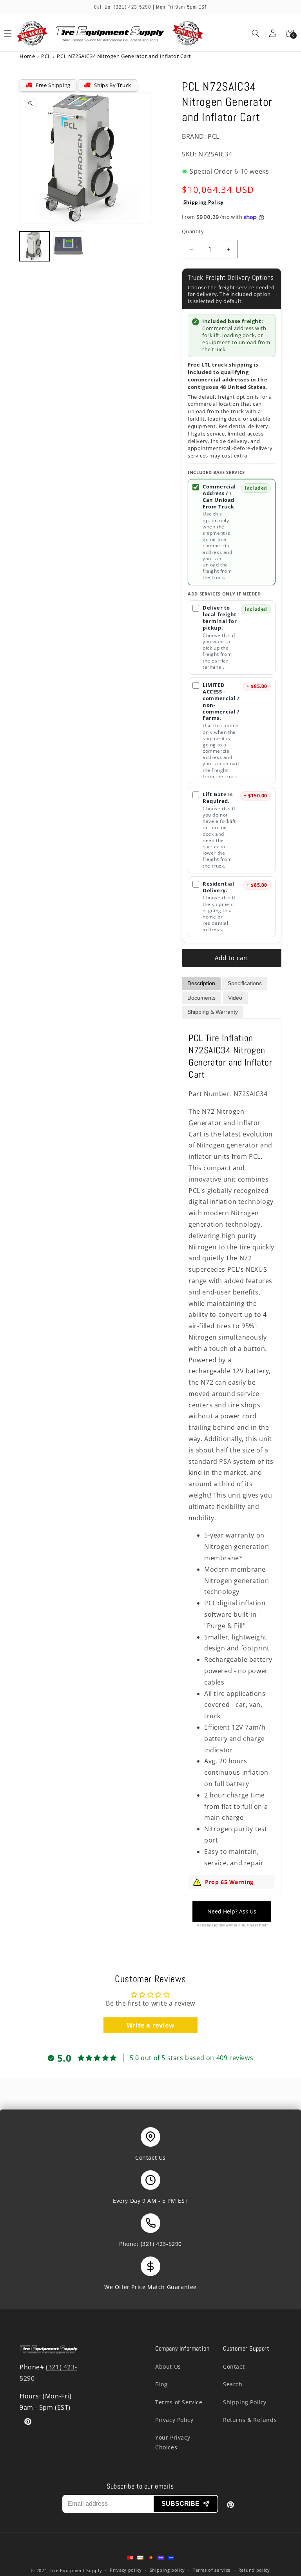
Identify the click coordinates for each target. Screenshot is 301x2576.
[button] (256, 33)
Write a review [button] (150, 2025)
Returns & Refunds (250, 2420)
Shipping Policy (204, 202)
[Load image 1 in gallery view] (34, 246)
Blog (161, 2384)
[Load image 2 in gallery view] (68, 246)
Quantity (193, 231)
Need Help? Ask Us (232, 1911)
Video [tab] (235, 998)
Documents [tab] (201, 998)
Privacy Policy (174, 2420)
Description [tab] (201, 983)
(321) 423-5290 (161, 2244)
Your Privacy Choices (173, 2442)
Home (27, 56)
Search (233, 2384)
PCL (46, 56)
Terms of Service (179, 2402)
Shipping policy (168, 2570)
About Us (168, 2366)
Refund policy (254, 2570)
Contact (234, 2366)
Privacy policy (126, 2570)
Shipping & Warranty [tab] (213, 1012)
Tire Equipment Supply (76, 2570)
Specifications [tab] (245, 983)
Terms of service (212, 2570)
